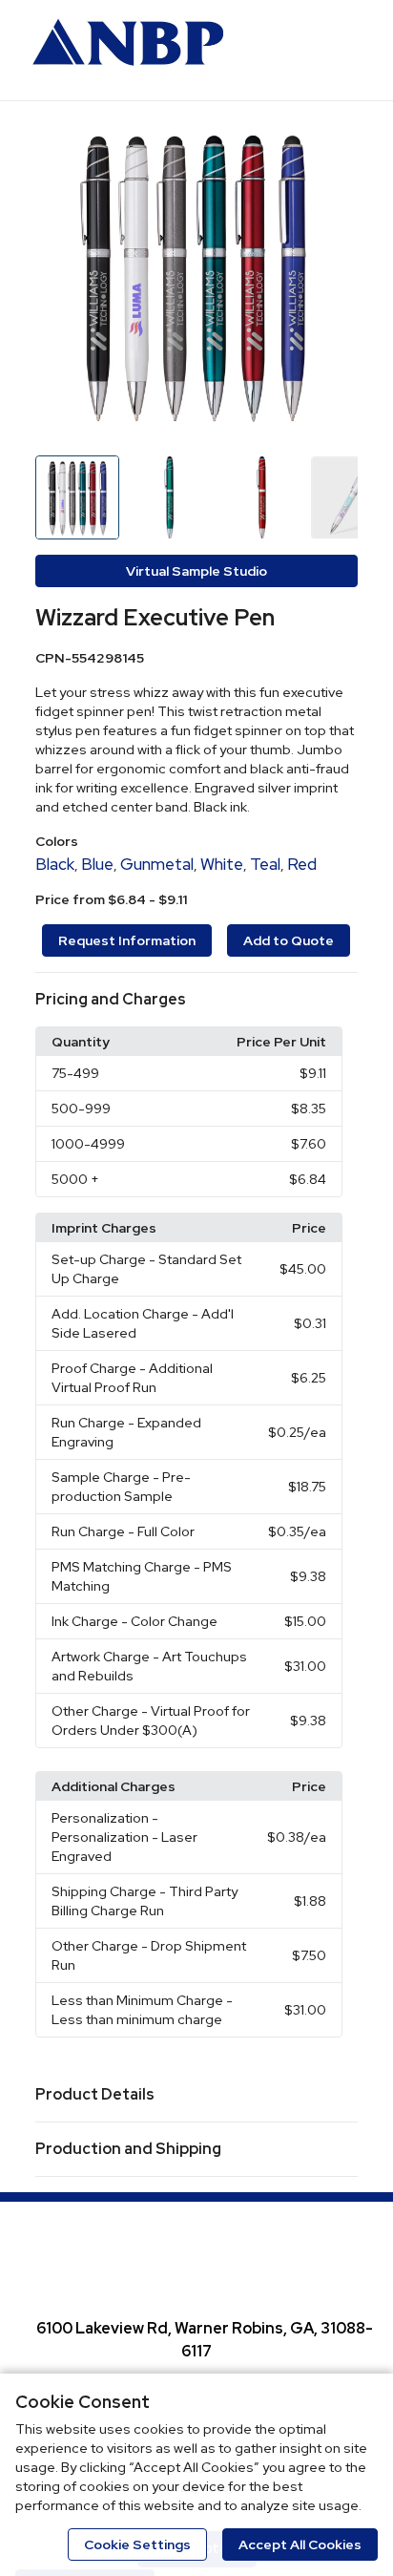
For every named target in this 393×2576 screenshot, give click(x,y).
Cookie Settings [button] (137, 2544)
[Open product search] (302, 48)
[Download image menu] (334, 140)
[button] (197, 1000)
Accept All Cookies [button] (300, 2544)
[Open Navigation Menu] (341, 48)
